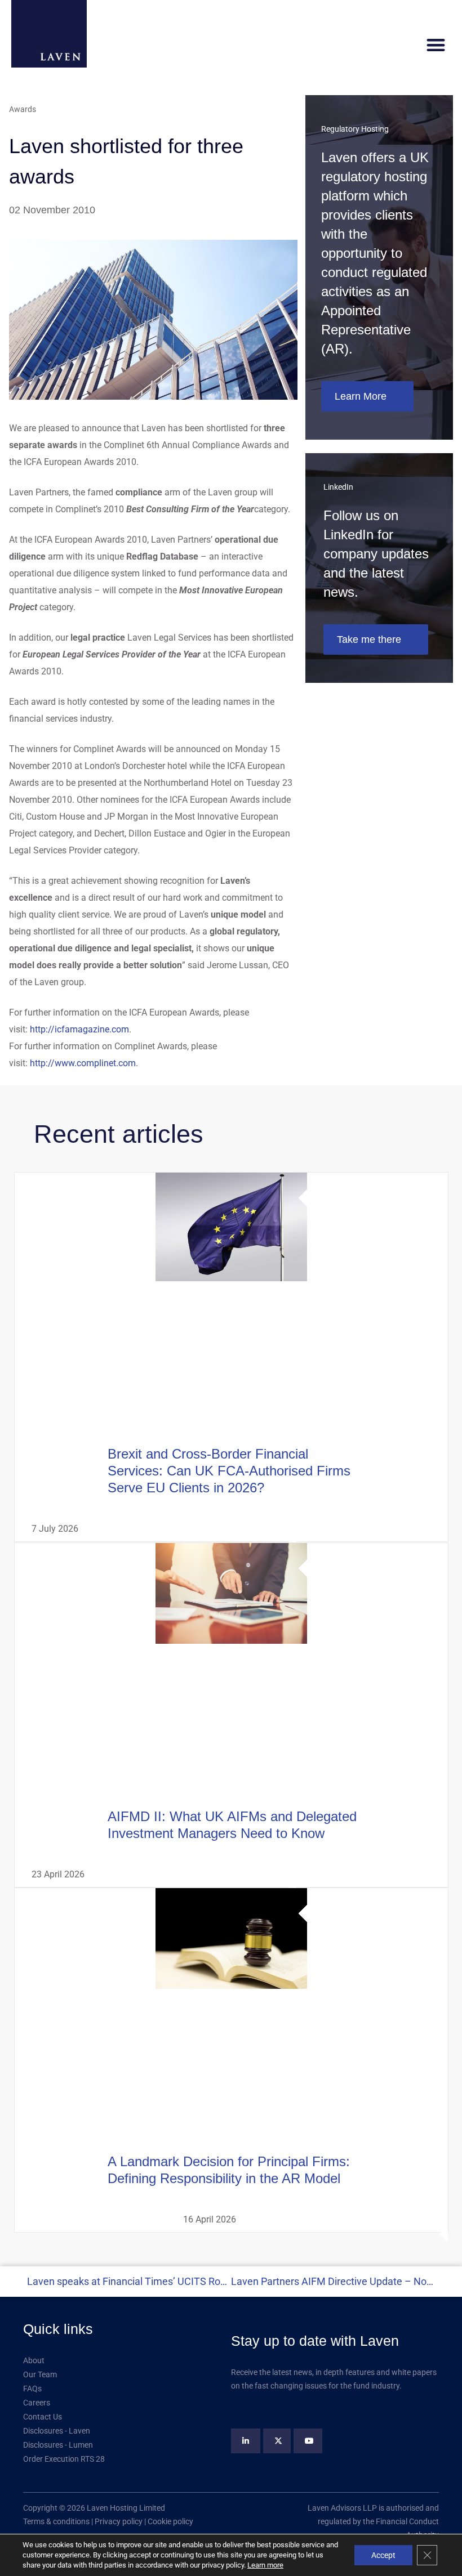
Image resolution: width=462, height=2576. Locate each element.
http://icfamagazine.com (79, 1029)
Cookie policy (170, 2521)
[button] (436, 45)
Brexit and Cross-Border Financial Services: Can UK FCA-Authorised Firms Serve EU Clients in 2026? (228, 1471)
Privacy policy (119, 2521)
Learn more (265, 2565)
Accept (383, 2555)
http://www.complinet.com (83, 1063)
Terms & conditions (56, 2521)
